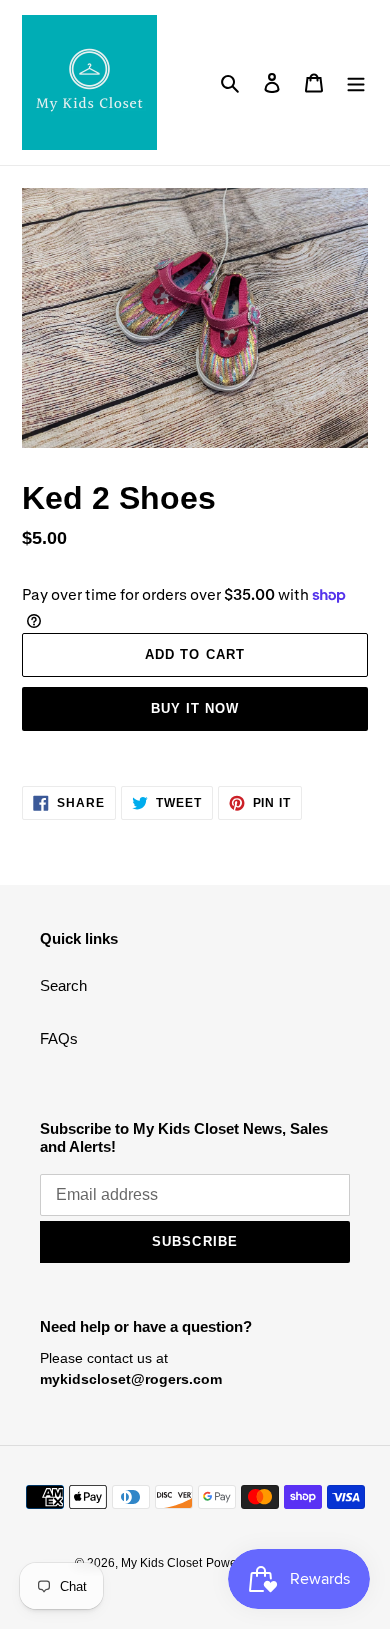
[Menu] (356, 82)
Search (63, 985)
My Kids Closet (161, 1563)
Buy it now (195, 708)
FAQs (59, 1038)
